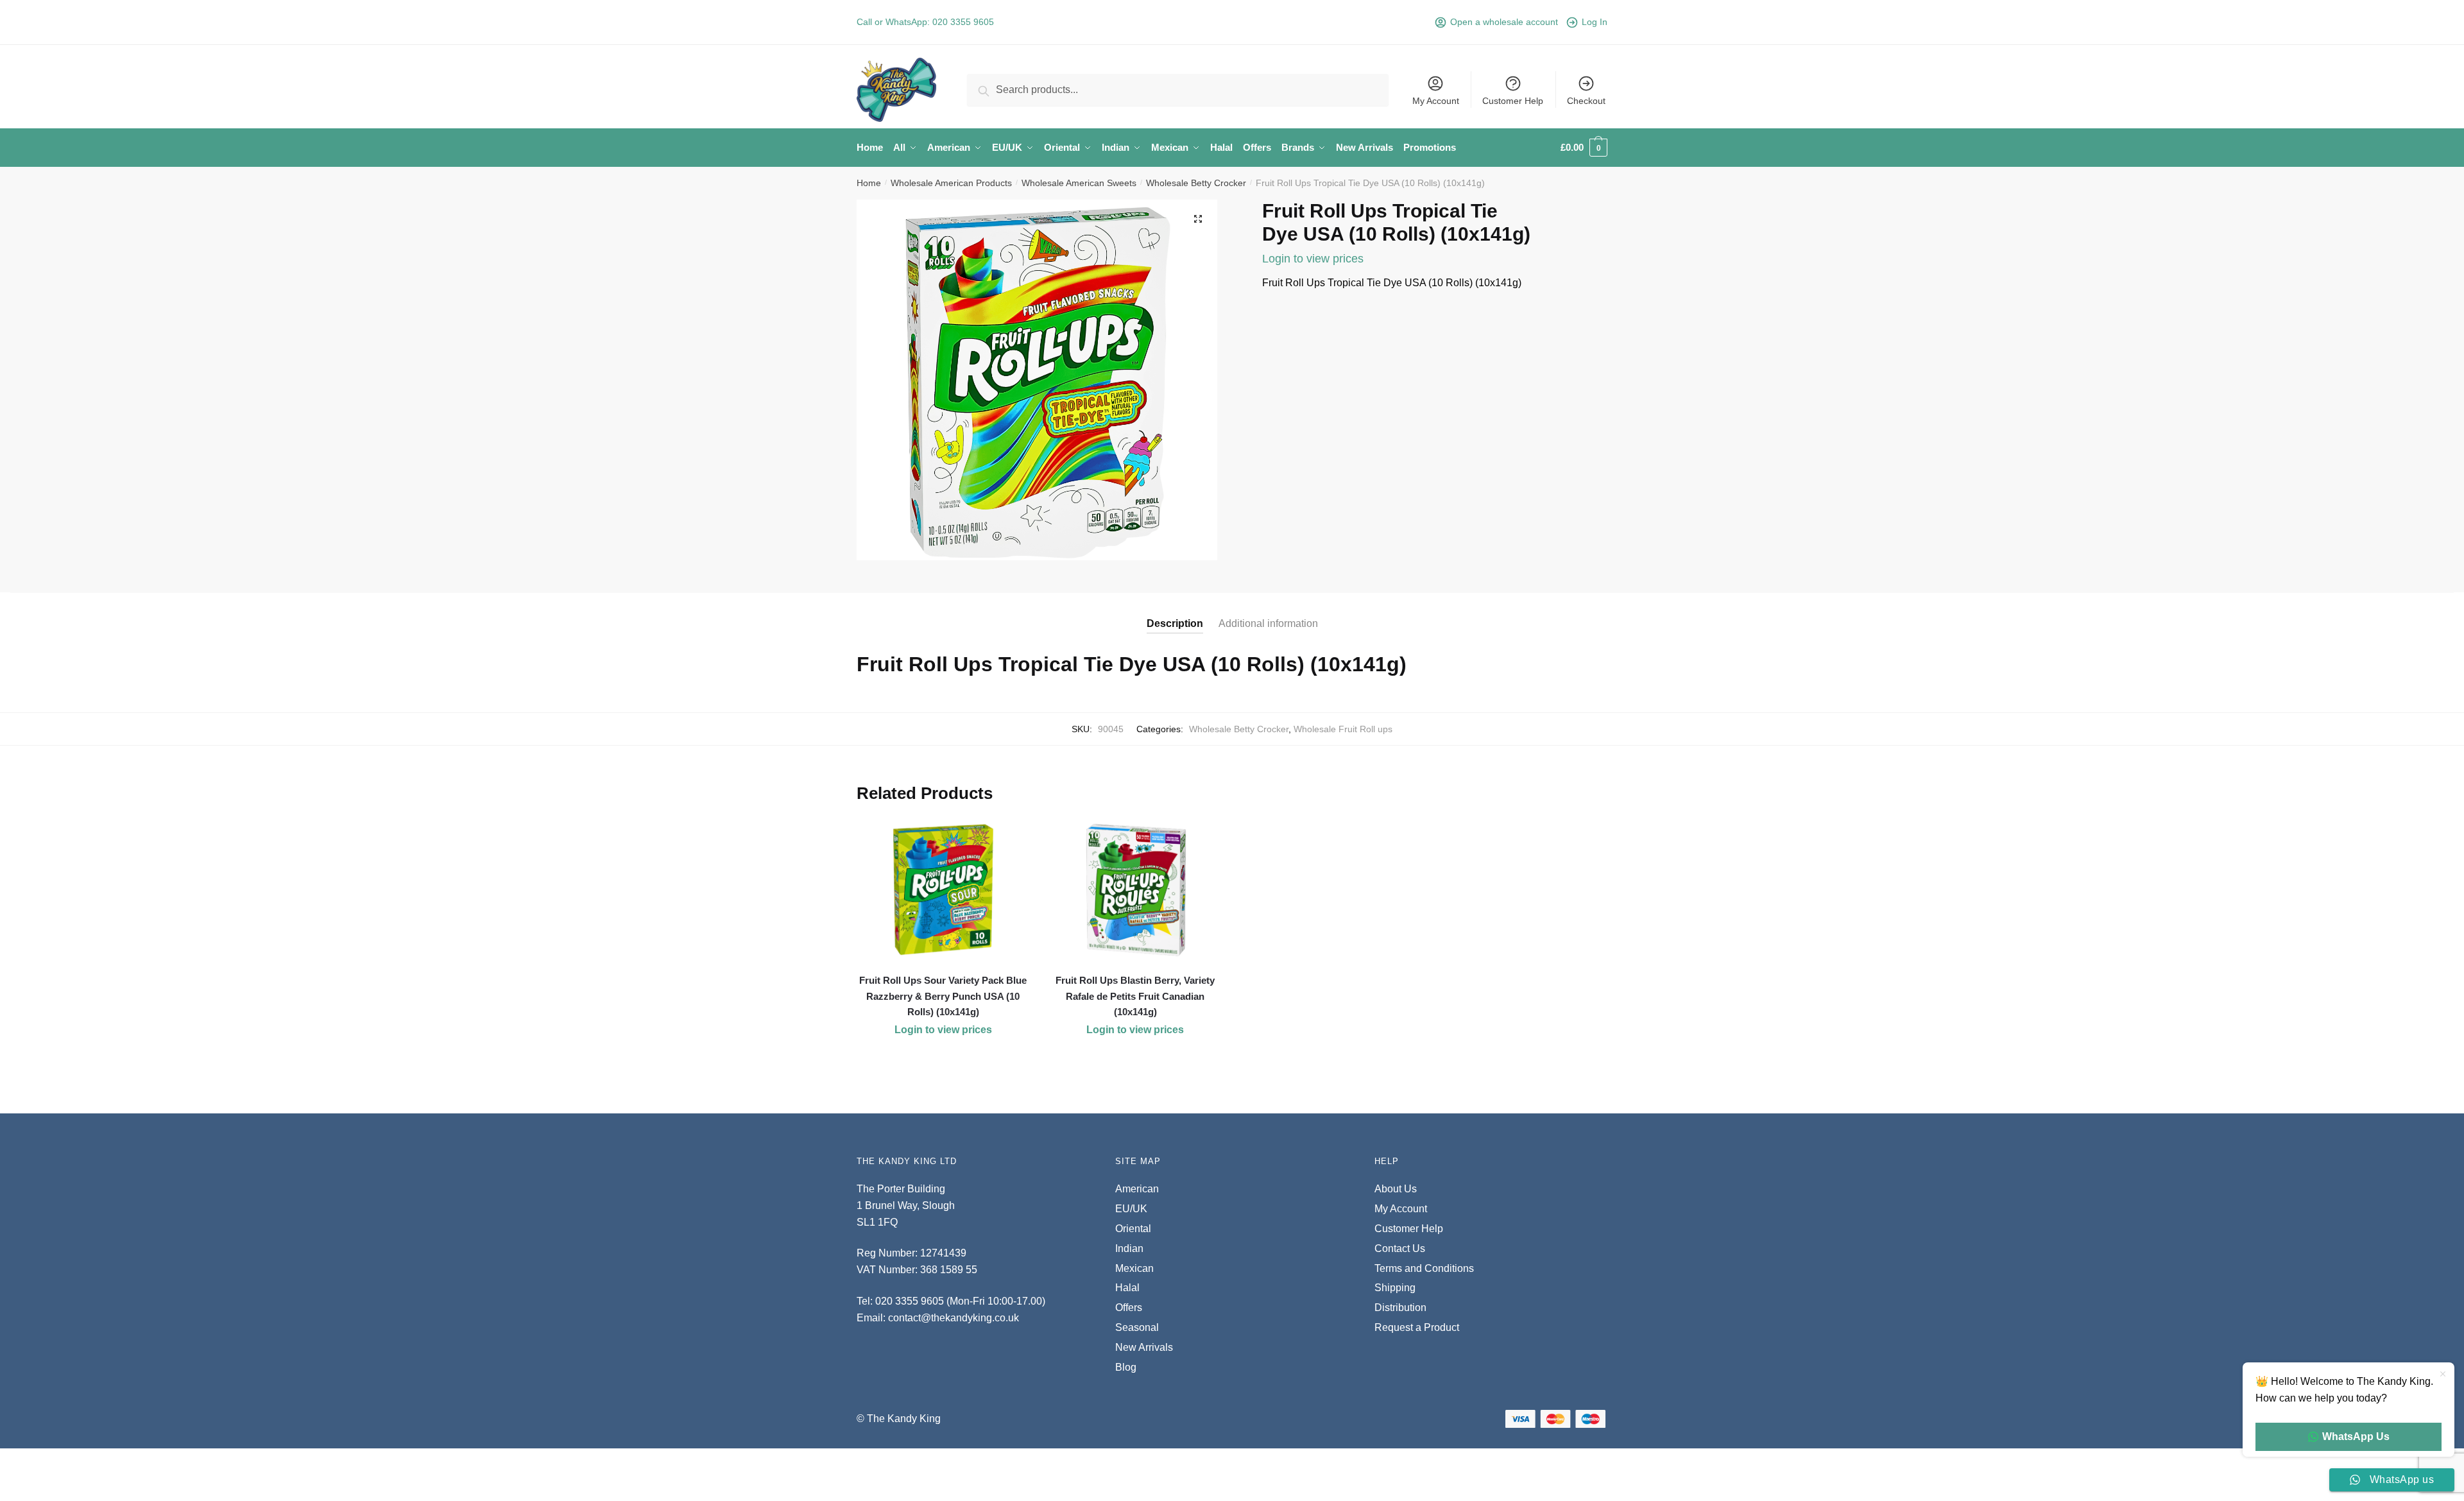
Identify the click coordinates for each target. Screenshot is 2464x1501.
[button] (1198, 219)
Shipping (1395, 1288)
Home (869, 183)
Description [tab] (1175, 623)
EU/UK (1131, 1209)
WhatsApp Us (2356, 1437)
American (1137, 1189)
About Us (1396, 1189)
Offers (1129, 1308)
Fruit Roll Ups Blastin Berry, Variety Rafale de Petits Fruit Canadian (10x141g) (1135, 996)
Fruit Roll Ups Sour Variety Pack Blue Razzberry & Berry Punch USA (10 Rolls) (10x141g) (943, 996)
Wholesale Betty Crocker (1196, 183)
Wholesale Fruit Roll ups (1343, 729)
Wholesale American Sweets (1079, 183)
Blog (1126, 1367)
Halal (1127, 1288)
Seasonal (1137, 1327)
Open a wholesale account (1504, 22)
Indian (1129, 1248)
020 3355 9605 (963, 22)
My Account (1436, 101)
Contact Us (1400, 1248)
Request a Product (1417, 1327)
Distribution (1400, 1308)
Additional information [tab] (1268, 623)
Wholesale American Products (951, 183)
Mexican (1134, 1268)
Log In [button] (1595, 22)
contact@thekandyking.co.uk (954, 1318)
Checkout (1586, 101)
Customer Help (1513, 101)
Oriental (1133, 1229)
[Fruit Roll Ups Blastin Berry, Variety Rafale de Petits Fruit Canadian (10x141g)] (1136, 890)
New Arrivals (1144, 1347)
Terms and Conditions (1424, 1268)
